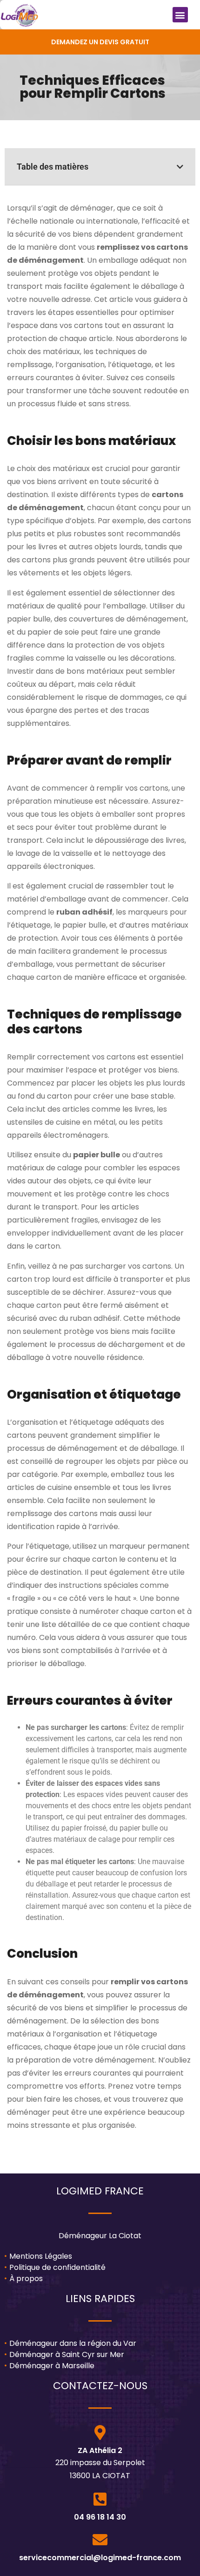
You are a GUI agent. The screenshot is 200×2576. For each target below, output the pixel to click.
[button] (180, 15)
